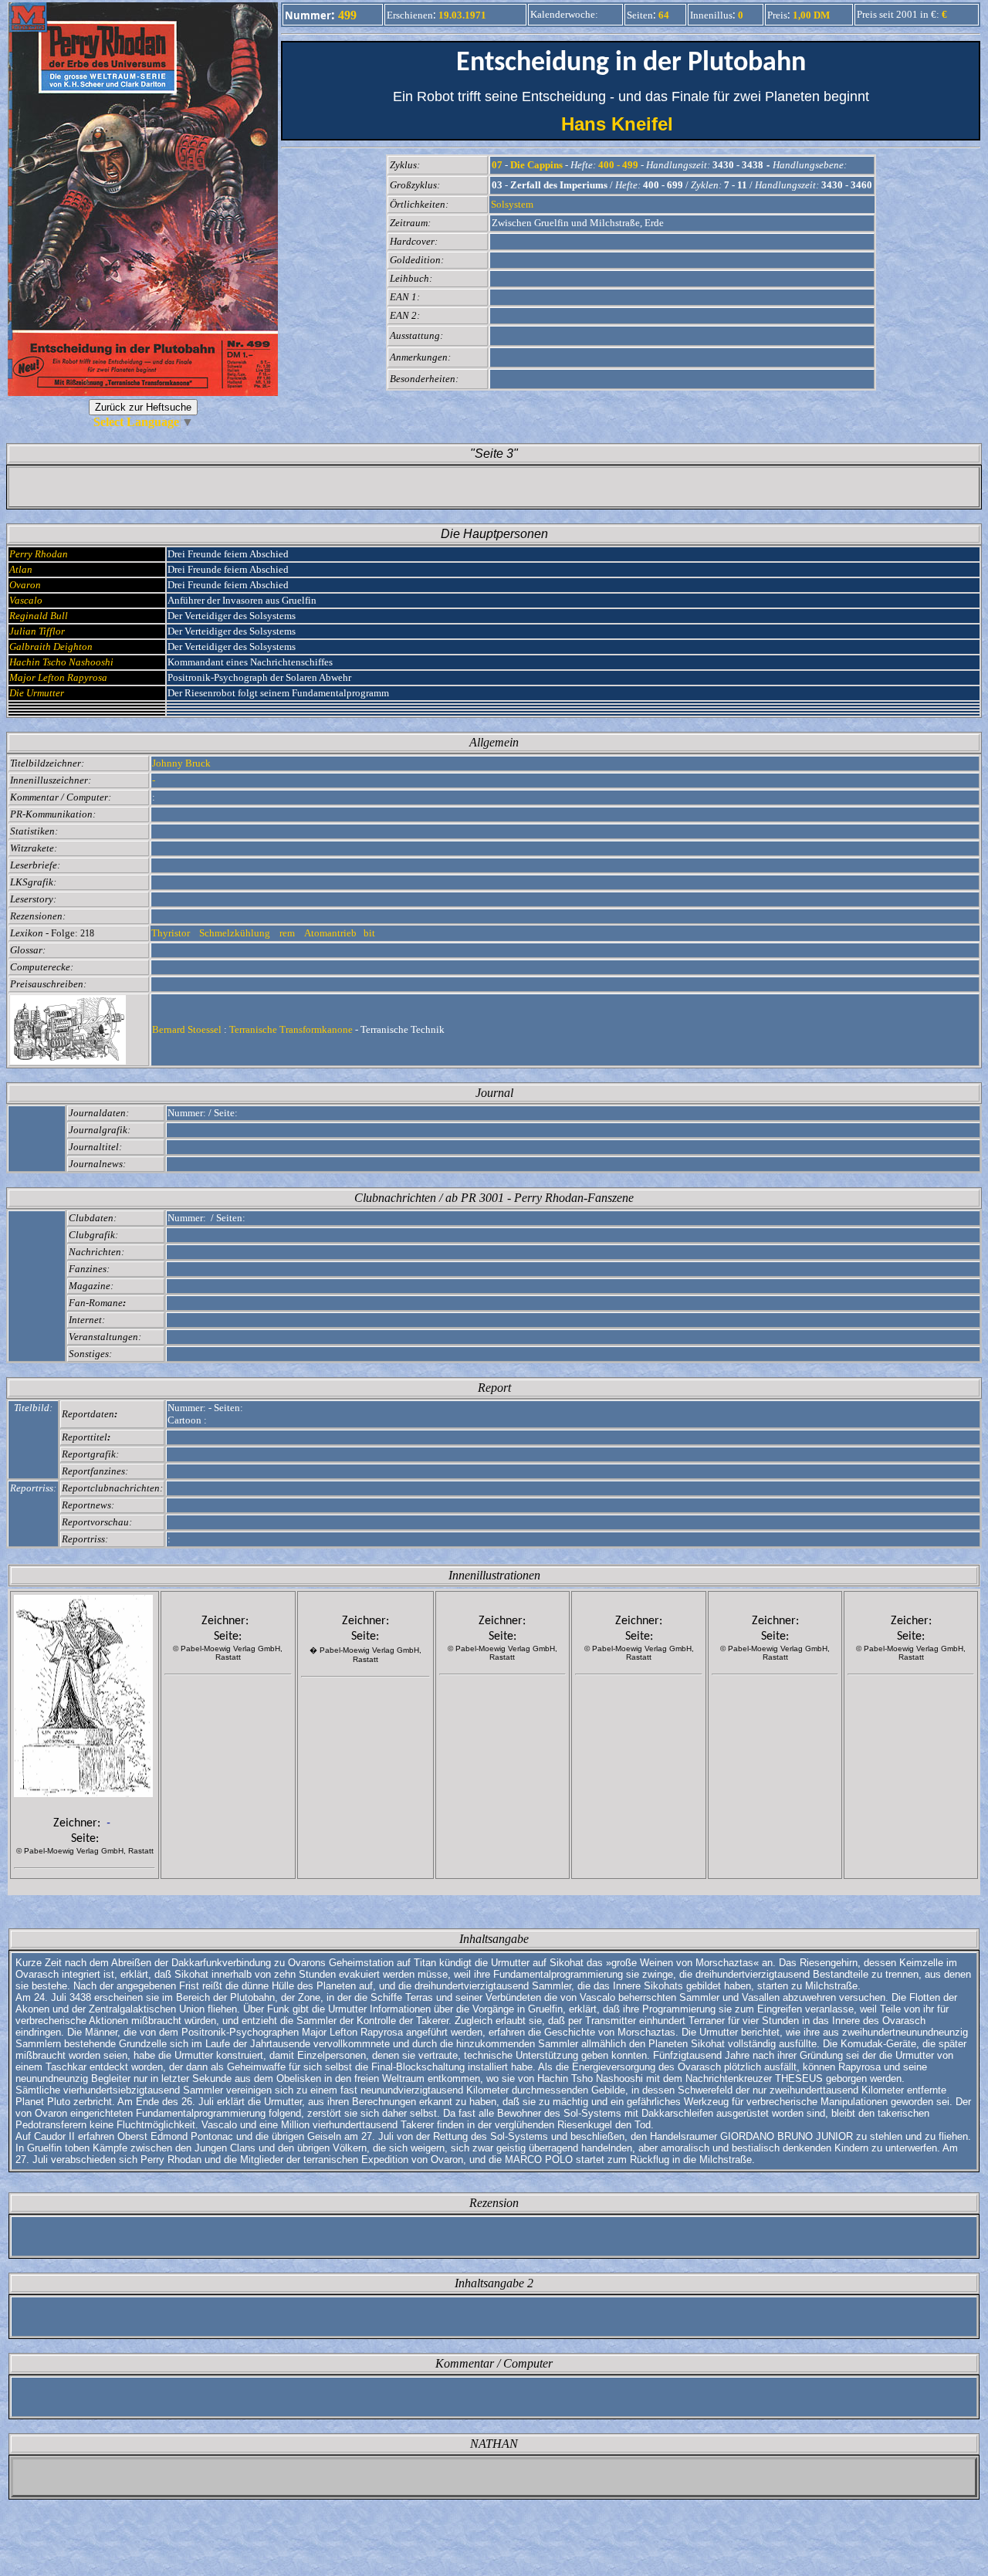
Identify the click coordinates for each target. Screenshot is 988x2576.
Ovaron (25, 585)
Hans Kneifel (631, 124)
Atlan (21, 569)
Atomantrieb (330, 933)
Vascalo (26, 600)
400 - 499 (618, 165)
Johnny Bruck (181, 763)
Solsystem (512, 204)
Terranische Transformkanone (291, 1029)
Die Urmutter (37, 693)
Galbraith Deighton (51, 647)
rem (288, 933)
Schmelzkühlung (236, 933)
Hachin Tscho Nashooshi (61, 662)
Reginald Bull (39, 616)
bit (369, 933)
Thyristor (172, 933)
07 (497, 165)
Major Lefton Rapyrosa (58, 677)
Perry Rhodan (39, 554)
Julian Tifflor (37, 631)
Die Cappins (536, 165)
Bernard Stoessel (187, 1029)
